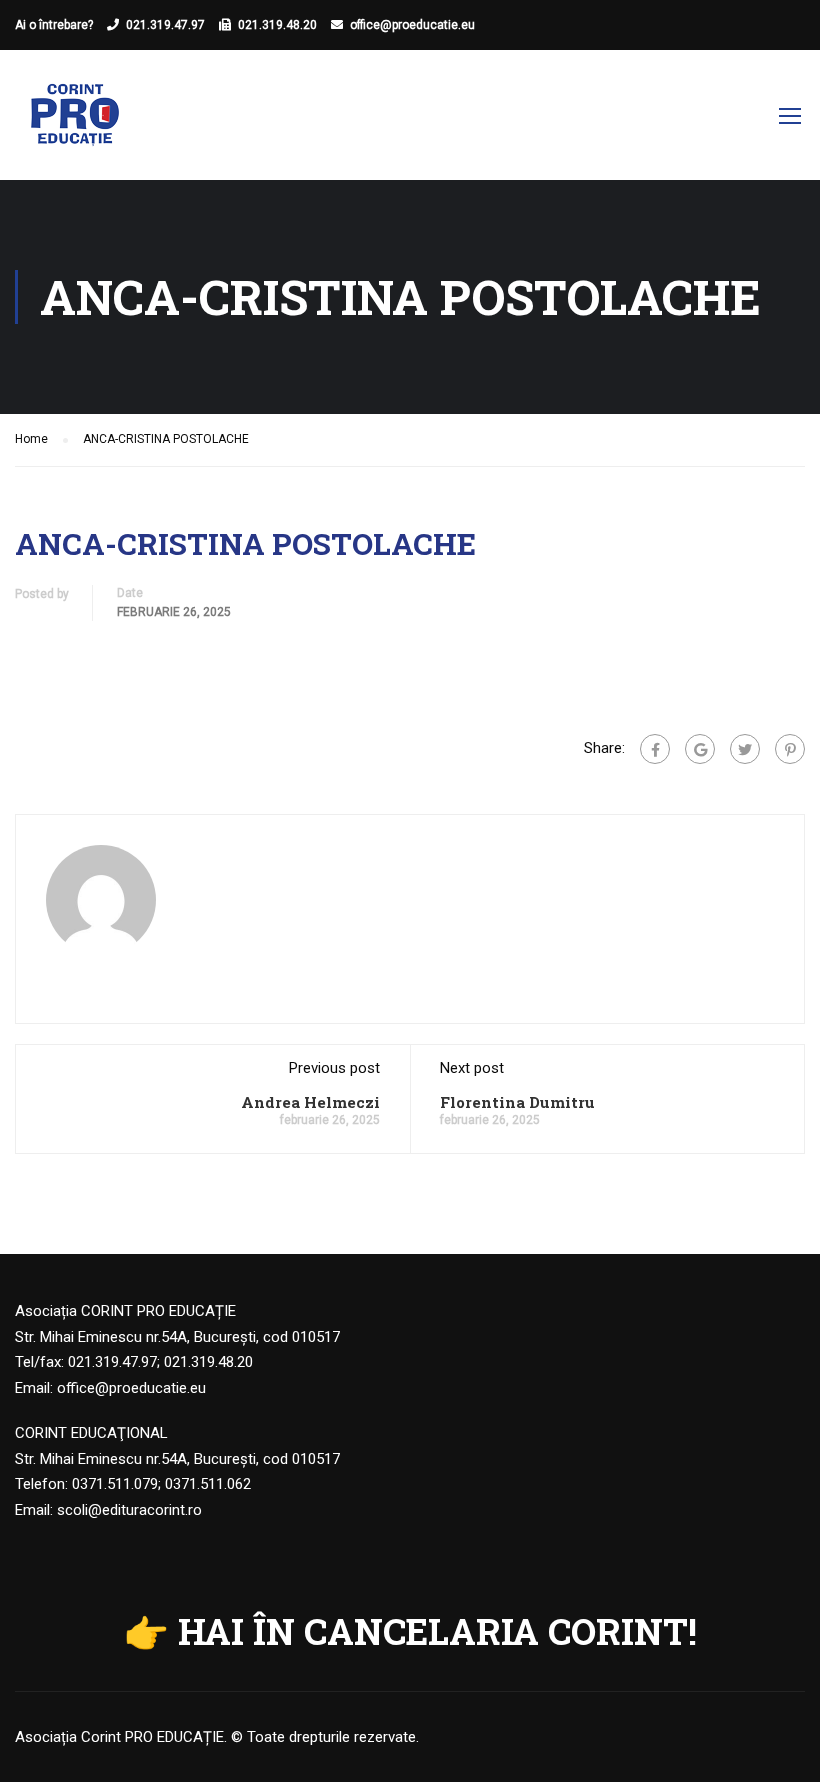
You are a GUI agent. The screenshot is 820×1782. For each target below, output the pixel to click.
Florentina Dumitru (517, 1102)
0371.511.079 (115, 1484)
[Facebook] (655, 749)
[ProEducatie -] (75, 125)
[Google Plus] (700, 749)
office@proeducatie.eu (412, 25)
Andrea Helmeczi (310, 1102)
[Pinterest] (790, 749)
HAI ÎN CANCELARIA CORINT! (437, 1631)
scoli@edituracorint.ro (129, 1510)
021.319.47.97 (165, 25)
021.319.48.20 (277, 25)
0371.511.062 (208, 1484)
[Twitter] (745, 749)
